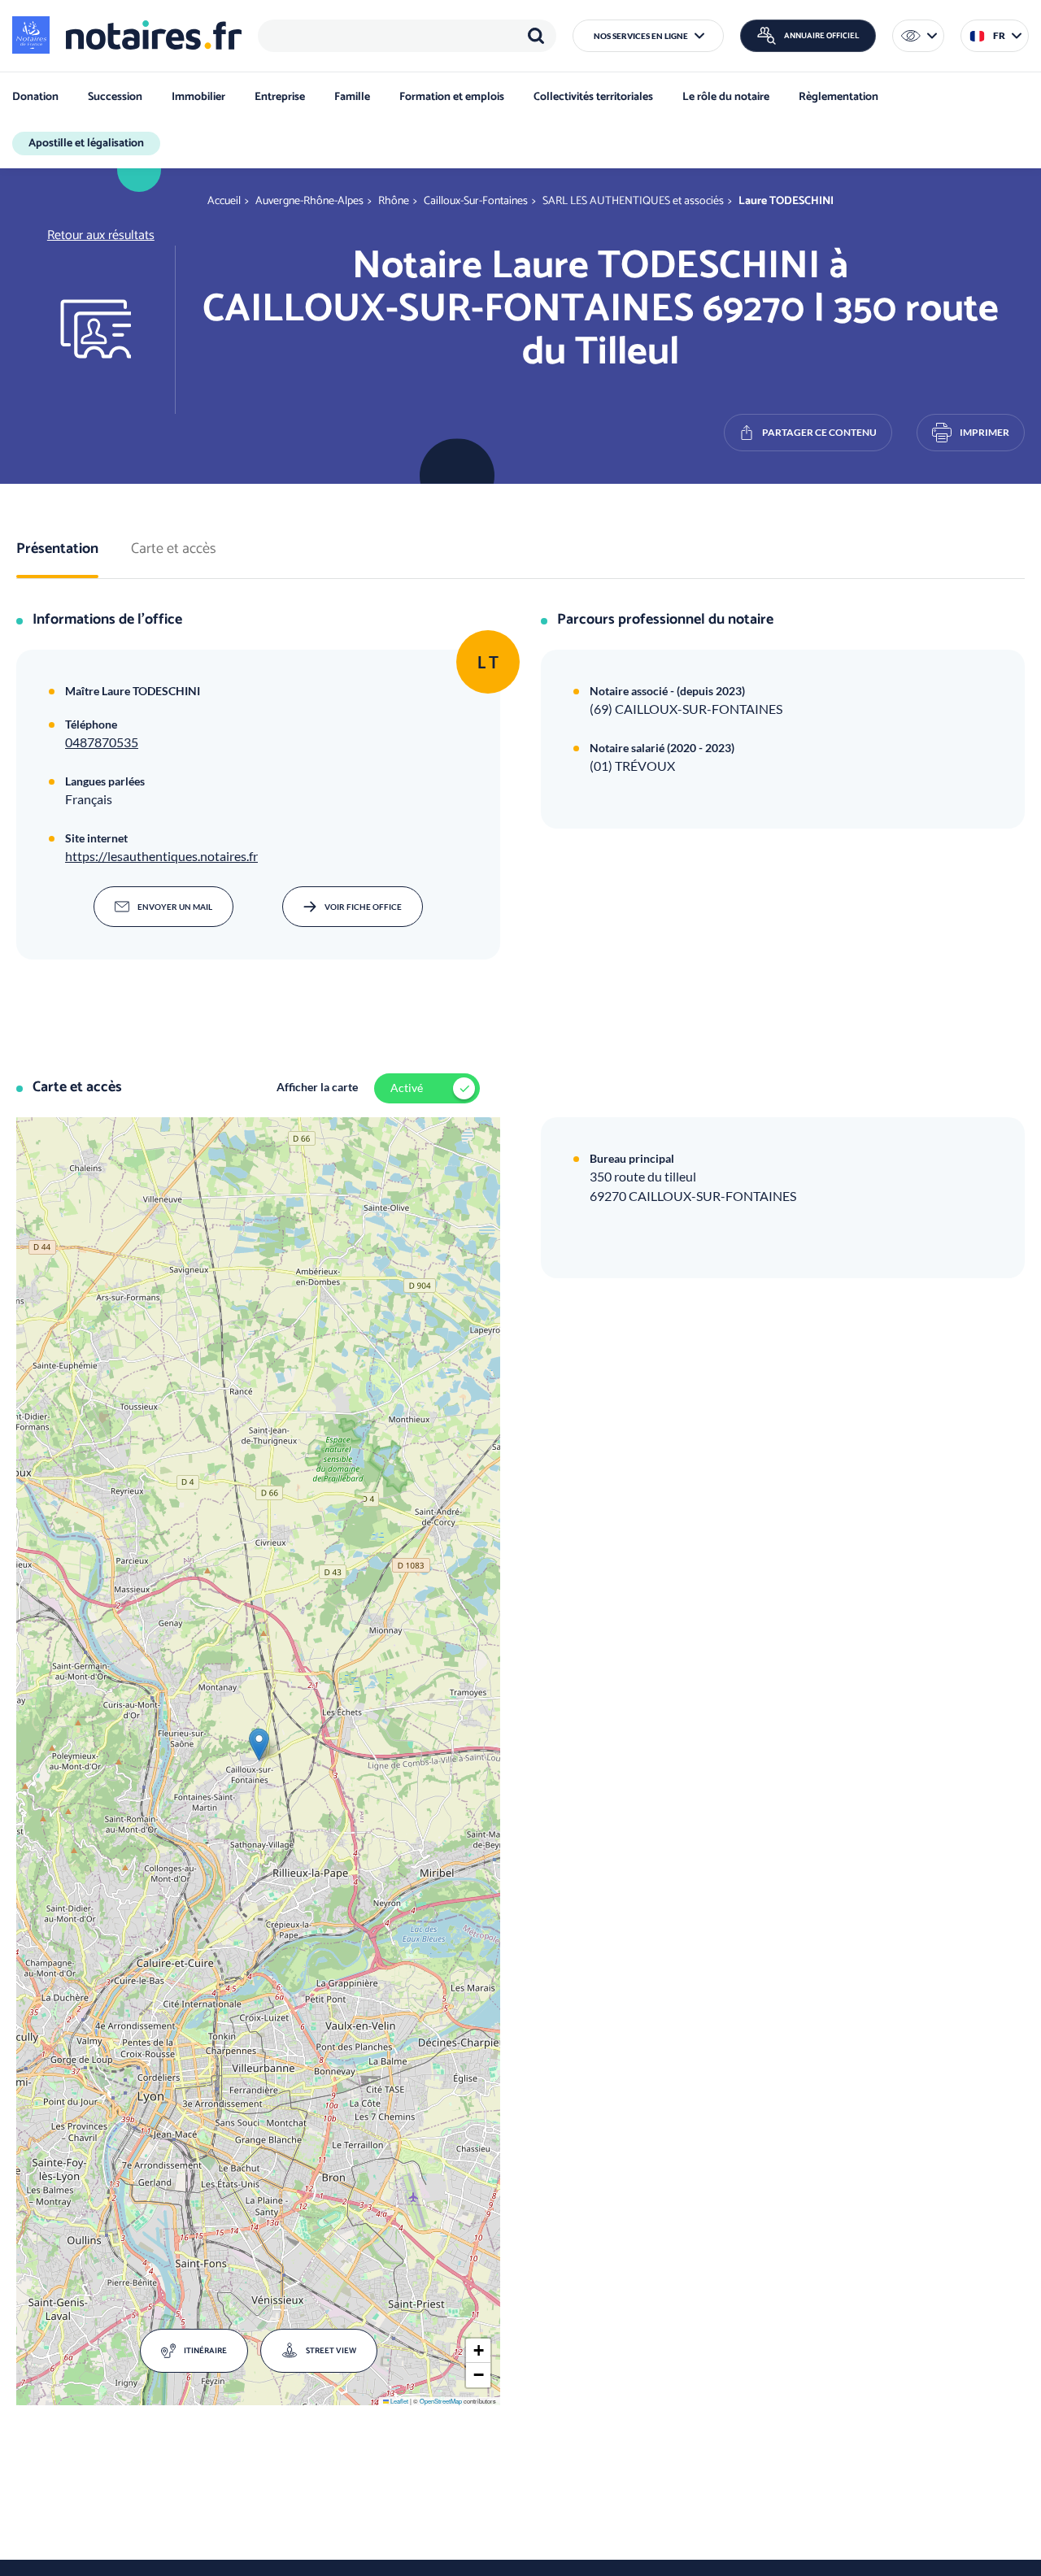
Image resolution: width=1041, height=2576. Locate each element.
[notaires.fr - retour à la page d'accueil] (127, 35)
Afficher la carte (317, 1087)
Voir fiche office (363, 907)
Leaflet (399, 2401)
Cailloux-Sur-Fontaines (476, 201)
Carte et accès (174, 550)
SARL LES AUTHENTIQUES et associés (633, 201)
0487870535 (102, 742)
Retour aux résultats (101, 235)
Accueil (224, 201)
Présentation (57, 550)
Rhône (394, 201)
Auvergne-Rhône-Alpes (309, 201)
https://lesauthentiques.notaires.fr (161, 856)
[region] (407, 36)
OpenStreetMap (441, 2401)
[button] (648, 36)
